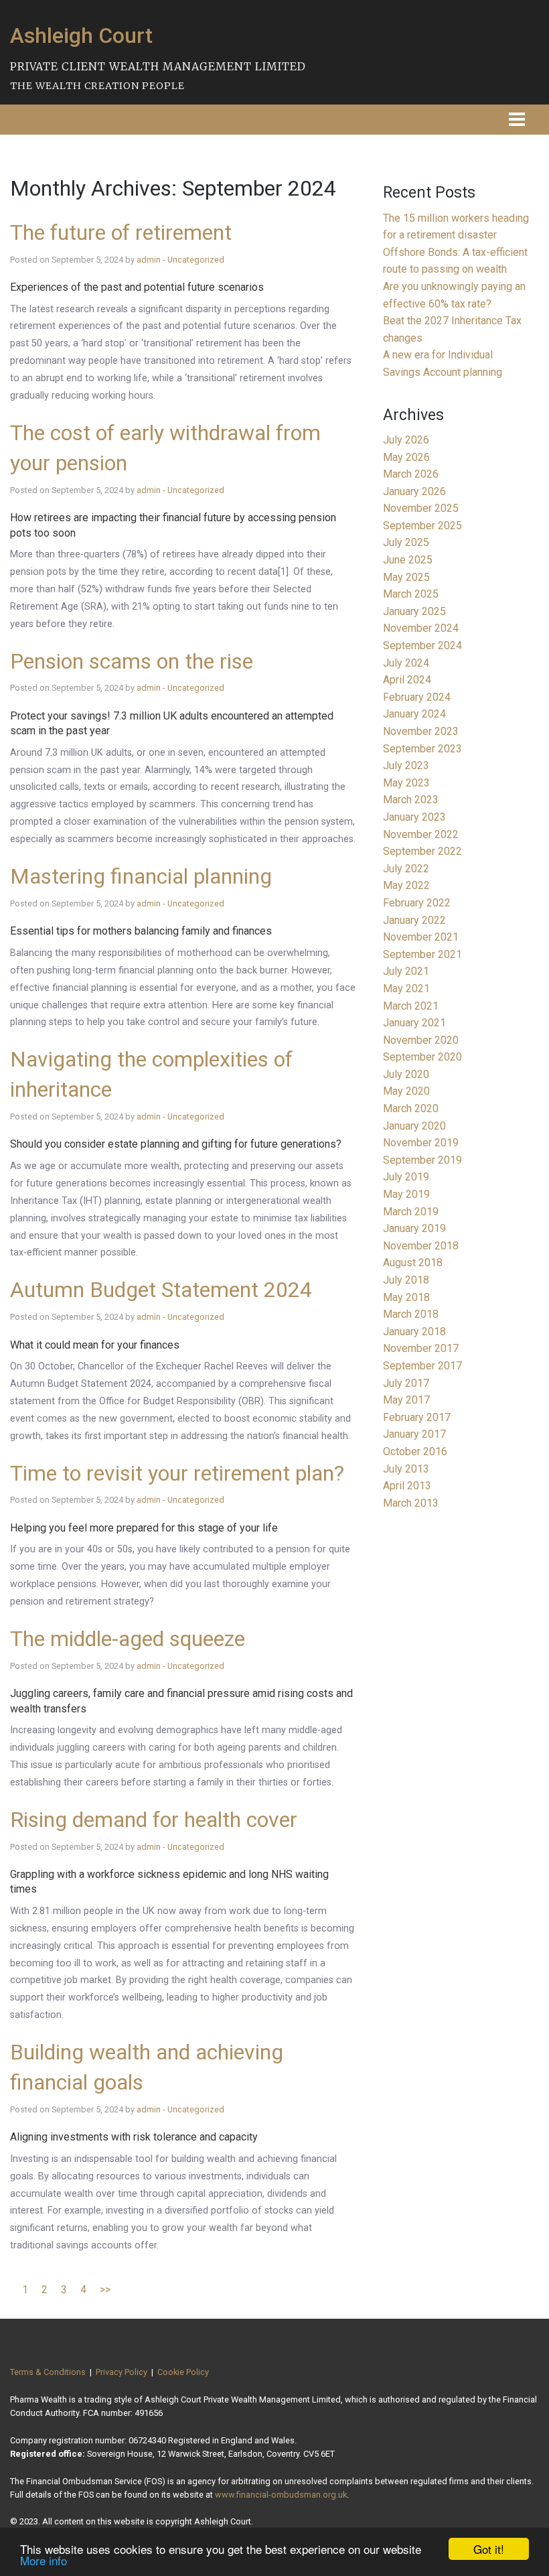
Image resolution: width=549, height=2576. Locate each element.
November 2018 (421, 1246)
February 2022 (417, 903)
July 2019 (406, 1177)
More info (44, 2560)
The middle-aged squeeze (128, 1639)
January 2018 (414, 1332)
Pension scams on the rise (132, 661)
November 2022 (421, 834)
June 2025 (408, 560)
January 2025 (414, 611)
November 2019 (421, 1143)
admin (149, 260)
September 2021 (422, 954)
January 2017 (414, 1434)
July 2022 (406, 869)
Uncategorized (196, 260)
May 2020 (406, 1091)
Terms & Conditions (48, 2372)
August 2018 (413, 1263)
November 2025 (421, 508)
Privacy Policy (122, 2372)
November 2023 (421, 731)
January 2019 (414, 1228)
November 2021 (421, 937)
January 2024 (414, 714)
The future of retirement (121, 232)
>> (105, 2290)
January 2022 (414, 920)
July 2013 (406, 1469)
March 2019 (411, 1212)
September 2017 (422, 1366)
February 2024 (417, 697)
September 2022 (422, 851)
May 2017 (406, 1400)
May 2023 (406, 783)
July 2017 (406, 1383)
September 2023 (422, 749)
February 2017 (417, 1417)
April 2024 (407, 680)
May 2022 (406, 885)
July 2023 (406, 765)
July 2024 (406, 663)
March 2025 (411, 594)
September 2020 (422, 1057)
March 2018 (411, 1314)
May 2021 (406, 989)
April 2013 (407, 1486)
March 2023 (411, 800)
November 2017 (421, 1348)
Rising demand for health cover (154, 1820)
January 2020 (414, 1126)
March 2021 (411, 1006)
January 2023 (414, 817)
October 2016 (415, 1451)
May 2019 (406, 1194)
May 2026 (406, 457)
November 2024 (421, 628)
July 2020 (406, 1074)
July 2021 (406, 971)
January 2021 (414, 1023)
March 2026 (411, 474)
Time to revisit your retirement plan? (177, 1473)
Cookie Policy (183, 2372)
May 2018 (406, 1297)
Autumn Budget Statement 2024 (161, 1290)
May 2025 (406, 577)
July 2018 (406, 1280)
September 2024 (422, 646)
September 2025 (422, 526)
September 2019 (422, 1160)
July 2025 (406, 542)
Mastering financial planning (141, 876)
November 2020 (421, 1040)
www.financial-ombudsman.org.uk (281, 2495)
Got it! (489, 2549)
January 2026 (414, 491)
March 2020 (411, 1108)
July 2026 (406, 440)
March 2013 (411, 1503)
